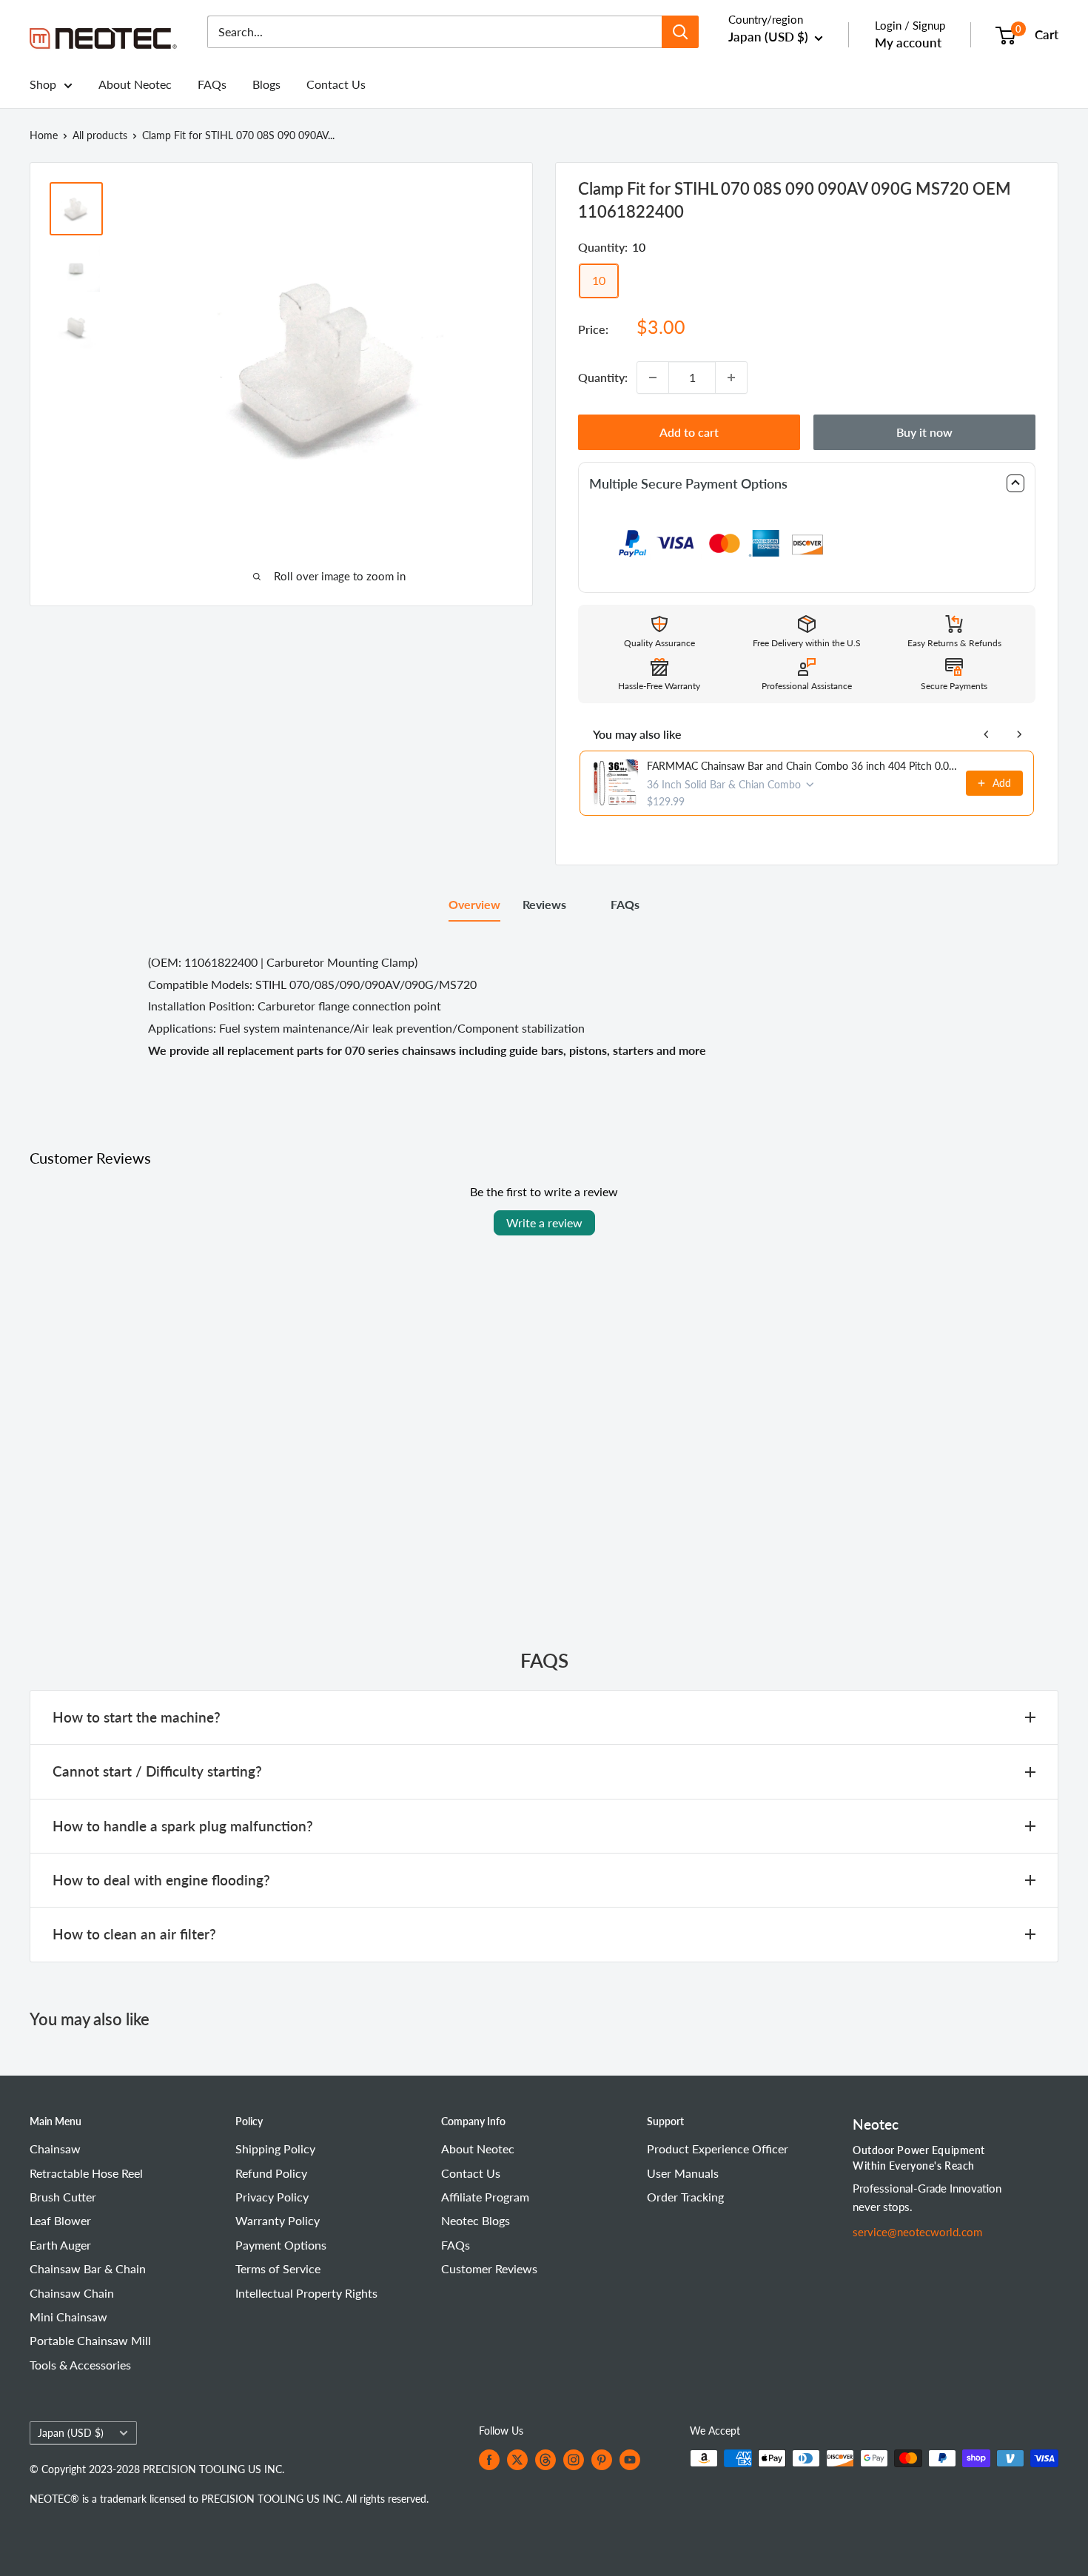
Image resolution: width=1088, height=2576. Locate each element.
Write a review (544, 1222)
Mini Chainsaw (68, 2317)
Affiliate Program (485, 2197)
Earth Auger (60, 2245)
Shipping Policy (275, 2149)
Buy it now (924, 432)
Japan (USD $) (71, 2433)
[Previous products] (987, 734)
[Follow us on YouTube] (630, 2460)
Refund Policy (271, 2173)
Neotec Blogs (476, 2220)
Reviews (544, 904)
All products (100, 135)
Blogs (266, 84)
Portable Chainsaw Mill (90, 2340)
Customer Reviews (489, 2268)
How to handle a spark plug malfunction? (183, 1826)
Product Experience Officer (718, 2149)
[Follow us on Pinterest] (602, 2460)
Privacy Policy (272, 2197)
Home (44, 135)
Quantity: (603, 377)
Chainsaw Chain (72, 2293)
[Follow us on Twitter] (517, 2460)
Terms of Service (278, 2268)
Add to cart (689, 432)
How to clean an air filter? (134, 1934)
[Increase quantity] (731, 378)
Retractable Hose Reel (86, 2173)
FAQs (212, 84)
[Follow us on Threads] (545, 2460)
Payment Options (281, 2245)
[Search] (680, 32)
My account (908, 43)
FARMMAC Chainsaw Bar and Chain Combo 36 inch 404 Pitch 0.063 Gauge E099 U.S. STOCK (802, 766)
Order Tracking (685, 2197)
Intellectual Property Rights (306, 2293)
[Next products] (1019, 734)
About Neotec (135, 84)
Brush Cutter (63, 2197)
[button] (807, 484)
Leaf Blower (60, 2220)
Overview (474, 904)
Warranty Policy (278, 2220)
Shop (43, 84)
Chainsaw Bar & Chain (88, 2268)
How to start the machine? (137, 1717)
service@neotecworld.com (917, 2232)
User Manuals (683, 2173)
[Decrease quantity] (653, 378)
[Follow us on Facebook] (489, 2460)
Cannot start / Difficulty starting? (157, 1771)
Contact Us (336, 84)
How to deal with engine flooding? (161, 1880)
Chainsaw (55, 2149)
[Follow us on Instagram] (574, 2460)
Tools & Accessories (80, 2365)
